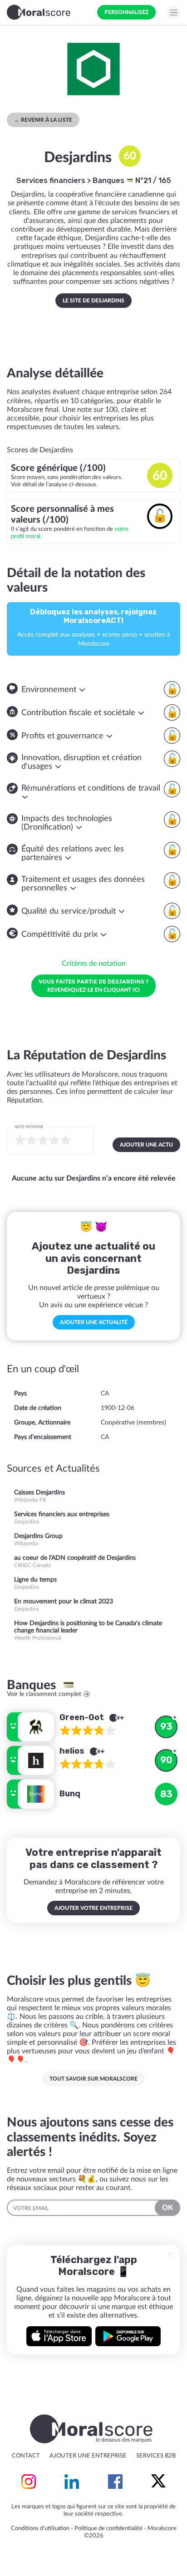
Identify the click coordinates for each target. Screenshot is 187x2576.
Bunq (70, 1794)
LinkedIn (72, 2482)
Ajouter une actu (146, 1145)
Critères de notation (94, 964)
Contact (26, 2456)
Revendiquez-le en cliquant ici (93, 985)
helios (73, 1751)
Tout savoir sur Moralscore (93, 2079)
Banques (109, 180)
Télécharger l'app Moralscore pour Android (128, 2336)
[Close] (170, 2255)
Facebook (115, 2482)
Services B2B (156, 2456)
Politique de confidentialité (108, 2529)
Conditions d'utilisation (40, 2529)
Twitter (158, 2482)
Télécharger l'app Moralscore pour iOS (59, 2336)
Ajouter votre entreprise (93, 1908)
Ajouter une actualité (94, 1322)
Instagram (29, 2482)
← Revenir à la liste (43, 120)
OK (167, 2208)
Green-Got (83, 1717)
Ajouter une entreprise (88, 2456)
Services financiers (51, 180)
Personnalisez (126, 12)
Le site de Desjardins (93, 301)
